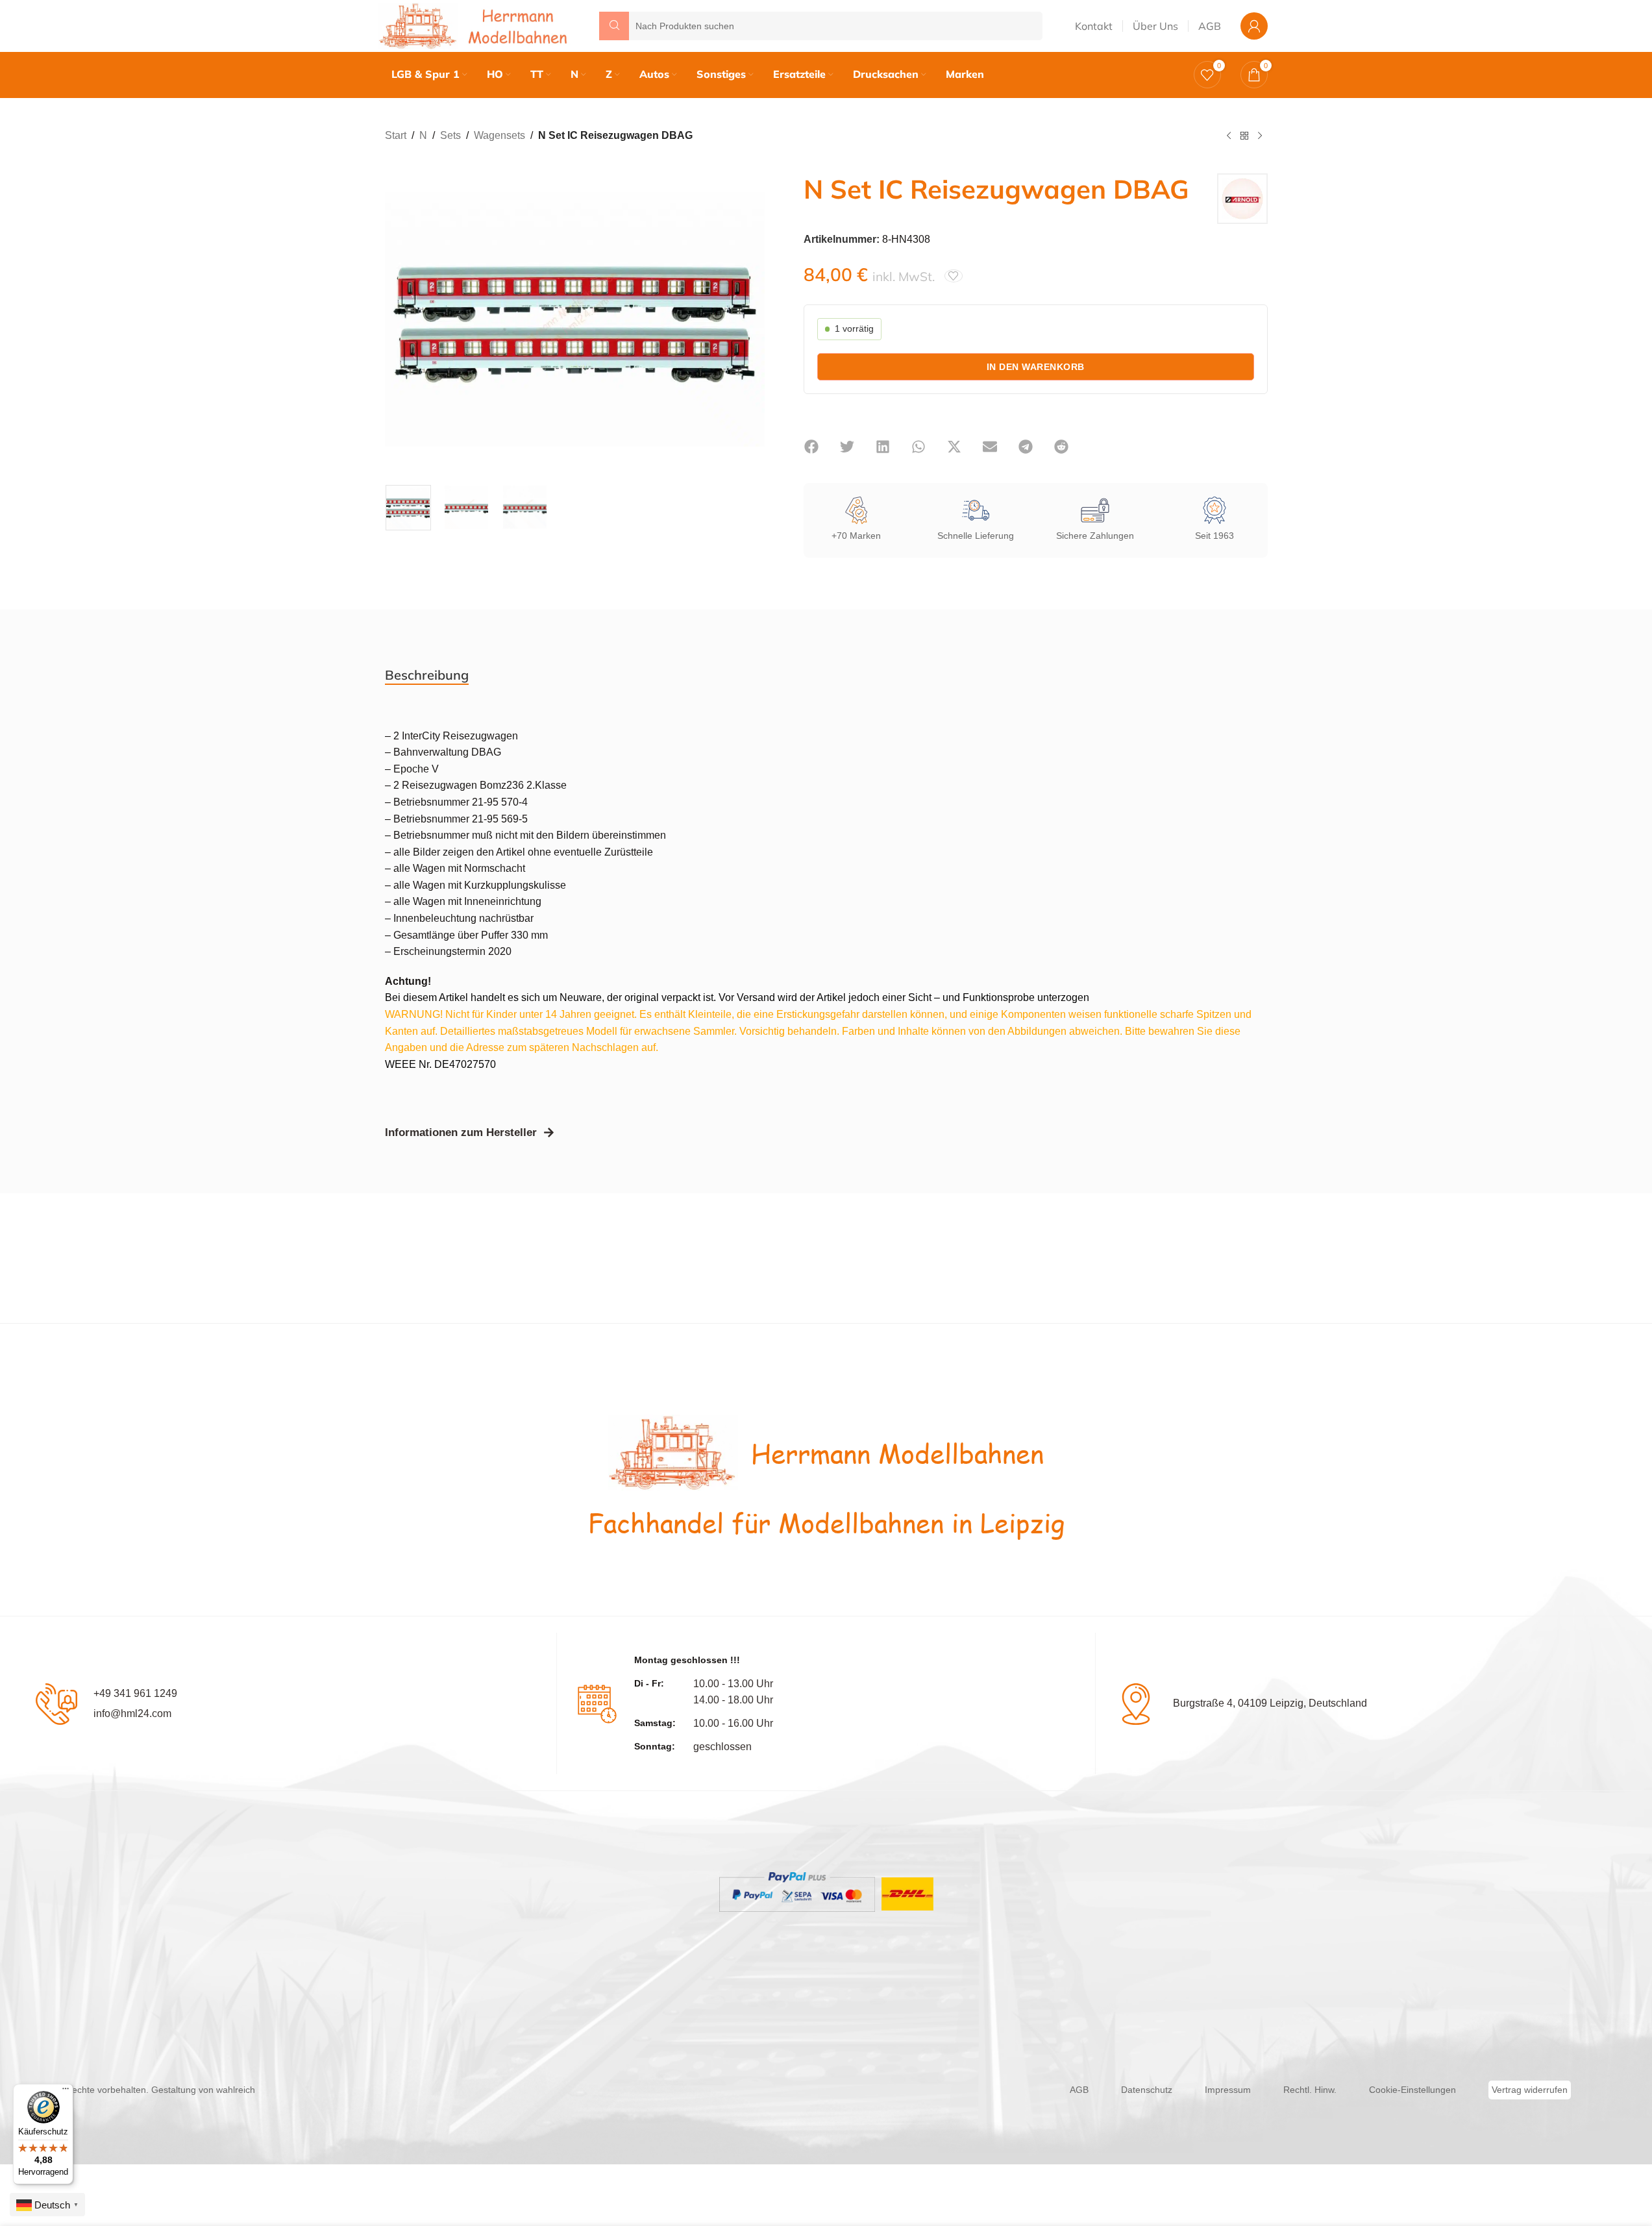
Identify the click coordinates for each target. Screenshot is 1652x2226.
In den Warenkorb (1036, 367)
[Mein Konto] (1254, 26)
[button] (812, 447)
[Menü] (66, 2092)
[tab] (427, 675)
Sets (450, 135)
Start (396, 135)
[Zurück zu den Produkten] (1244, 136)
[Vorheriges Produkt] (1229, 136)
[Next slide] (752, 319)
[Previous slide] (398, 319)
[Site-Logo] (476, 25)
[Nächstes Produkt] (1260, 136)
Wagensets (499, 135)
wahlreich (236, 2090)
